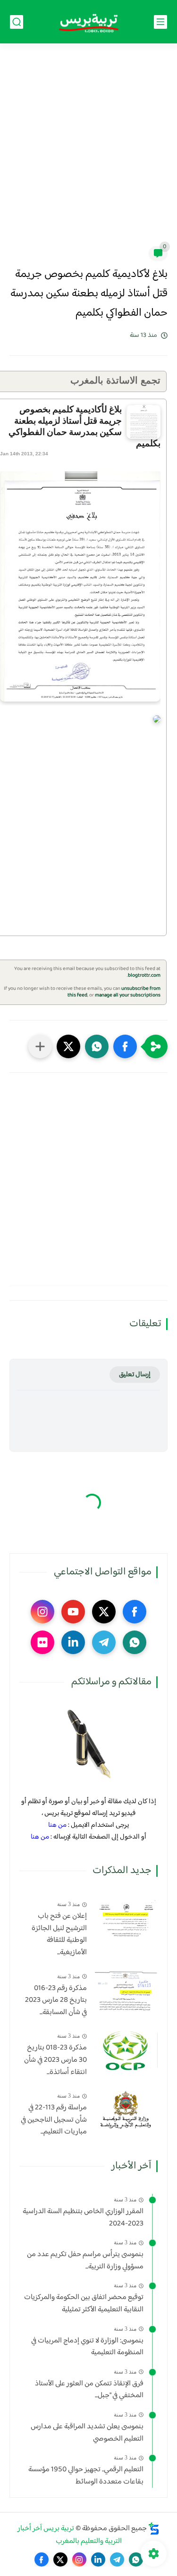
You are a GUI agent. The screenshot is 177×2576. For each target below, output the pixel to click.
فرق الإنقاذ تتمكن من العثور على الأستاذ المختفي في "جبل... (89, 2390)
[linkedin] (73, 1642)
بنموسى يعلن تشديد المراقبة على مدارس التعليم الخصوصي (87, 2433)
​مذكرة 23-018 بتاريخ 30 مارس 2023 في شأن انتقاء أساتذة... (55, 2060)
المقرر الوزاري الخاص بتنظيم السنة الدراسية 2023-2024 (83, 2218)
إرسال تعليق (135, 1375)
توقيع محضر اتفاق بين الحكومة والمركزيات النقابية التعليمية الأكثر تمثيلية (84, 2304)
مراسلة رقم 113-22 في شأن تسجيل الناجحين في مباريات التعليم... (54, 2120)
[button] (125, 1046)
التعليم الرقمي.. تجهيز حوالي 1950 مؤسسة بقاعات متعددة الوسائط (86, 2476)
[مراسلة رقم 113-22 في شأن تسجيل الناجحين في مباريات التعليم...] (126, 2110)
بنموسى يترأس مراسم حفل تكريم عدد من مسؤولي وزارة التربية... (85, 2261)
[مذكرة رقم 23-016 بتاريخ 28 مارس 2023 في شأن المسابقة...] (126, 1991)
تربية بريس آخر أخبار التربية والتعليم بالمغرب (70, 2535)
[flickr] (42, 1642)
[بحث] (17, 22)
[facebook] (135, 1612)
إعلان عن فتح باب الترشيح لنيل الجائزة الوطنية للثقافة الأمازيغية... (59, 1934)
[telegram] (104, 1642)
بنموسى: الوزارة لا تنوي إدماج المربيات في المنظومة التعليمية (87, 2347)
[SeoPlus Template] (154, 2529)
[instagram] (42, 1612)
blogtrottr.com (144, 975)
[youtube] (73, 1612)
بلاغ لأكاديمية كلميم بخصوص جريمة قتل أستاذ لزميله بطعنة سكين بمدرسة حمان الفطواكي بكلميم (84, 426)
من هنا (57, 1825)
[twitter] (104, 1612)
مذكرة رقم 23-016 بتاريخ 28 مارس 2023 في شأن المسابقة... (56, 2001)
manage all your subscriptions (128, 995)
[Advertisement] (88, 151)
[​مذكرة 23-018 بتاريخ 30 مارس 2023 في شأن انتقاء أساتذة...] (126, 2050)
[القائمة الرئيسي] (160, 22)
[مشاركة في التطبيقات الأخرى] (40, 1046)
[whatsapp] (135, 1642)
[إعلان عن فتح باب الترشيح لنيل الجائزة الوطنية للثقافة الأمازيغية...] (126, 1919)
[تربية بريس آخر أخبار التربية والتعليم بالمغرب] (89, 22)
